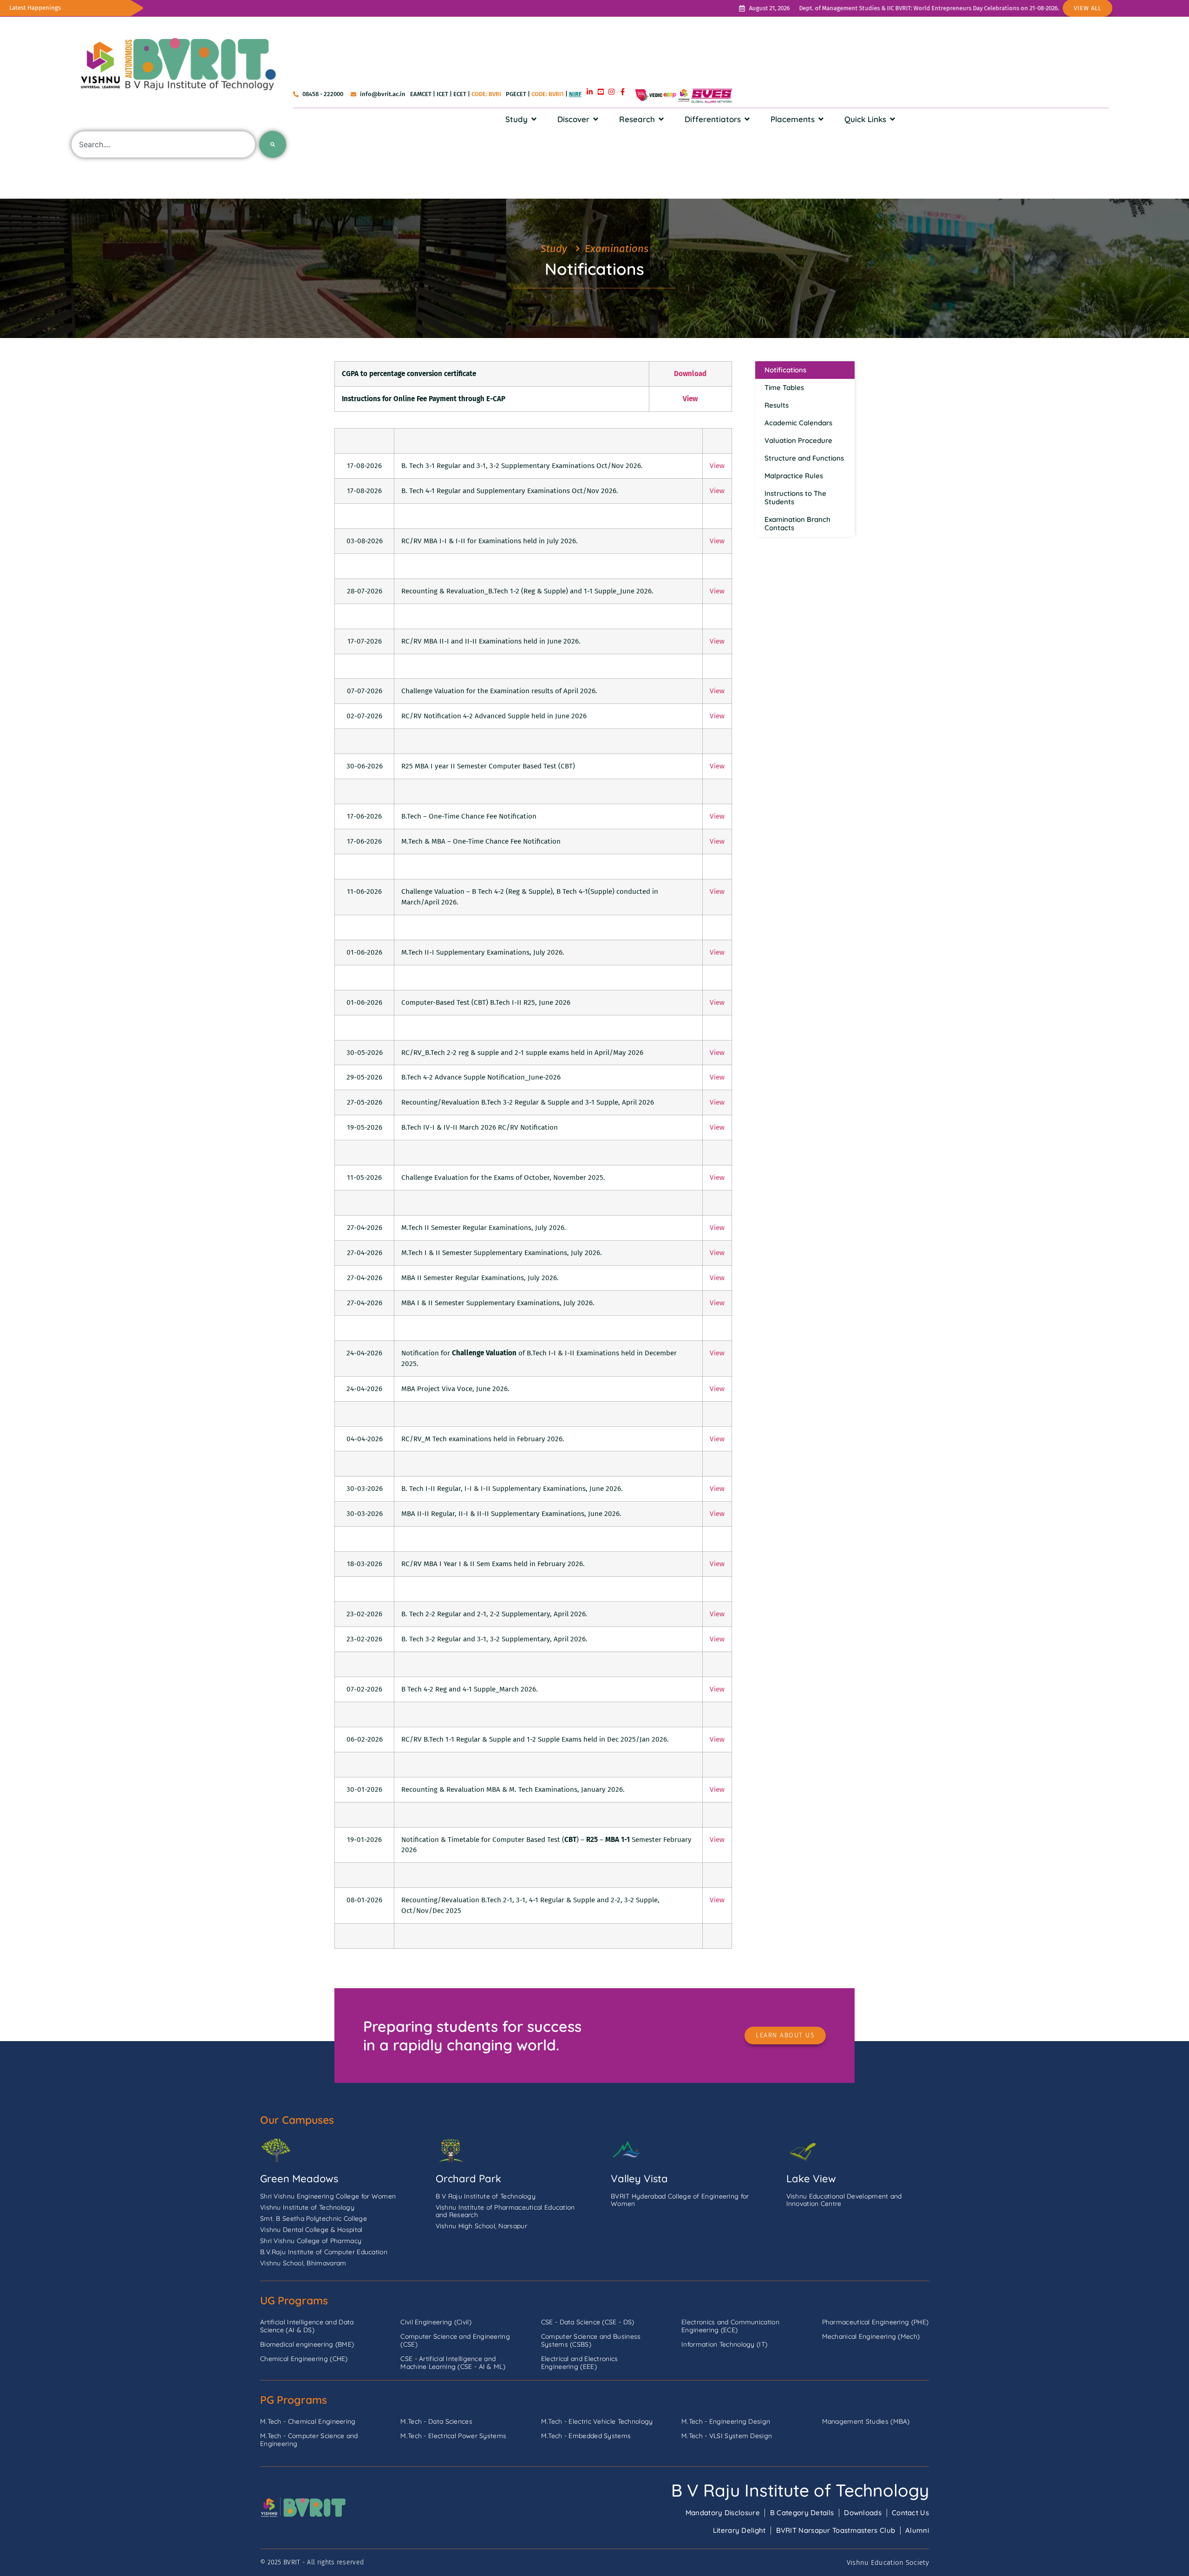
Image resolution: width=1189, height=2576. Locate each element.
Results (777, 405)
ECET (460, 94)
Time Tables (784, 387)
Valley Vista (639, 2179)
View (717, 466)
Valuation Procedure (798, 440)
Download (690, 374)
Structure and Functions (804, 458)
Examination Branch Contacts (797, 524)
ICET (442, 94)
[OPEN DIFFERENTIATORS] (747, 119)
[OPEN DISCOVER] (596, 119)
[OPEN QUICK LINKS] (892, 119)
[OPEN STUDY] (534, 119)
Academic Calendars (798, 423)
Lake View (811, 2179)
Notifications (785, 370)
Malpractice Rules (794, 476)
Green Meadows (299, 2179)
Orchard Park (468, 2179)
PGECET (516, 94)
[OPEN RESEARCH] (661, 119)
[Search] (273, 144)
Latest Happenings (35, 8)
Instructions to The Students (795, 498)
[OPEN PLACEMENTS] (821, 119)
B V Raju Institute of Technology (800, 2490)
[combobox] (163, 144)
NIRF (575, 94)
